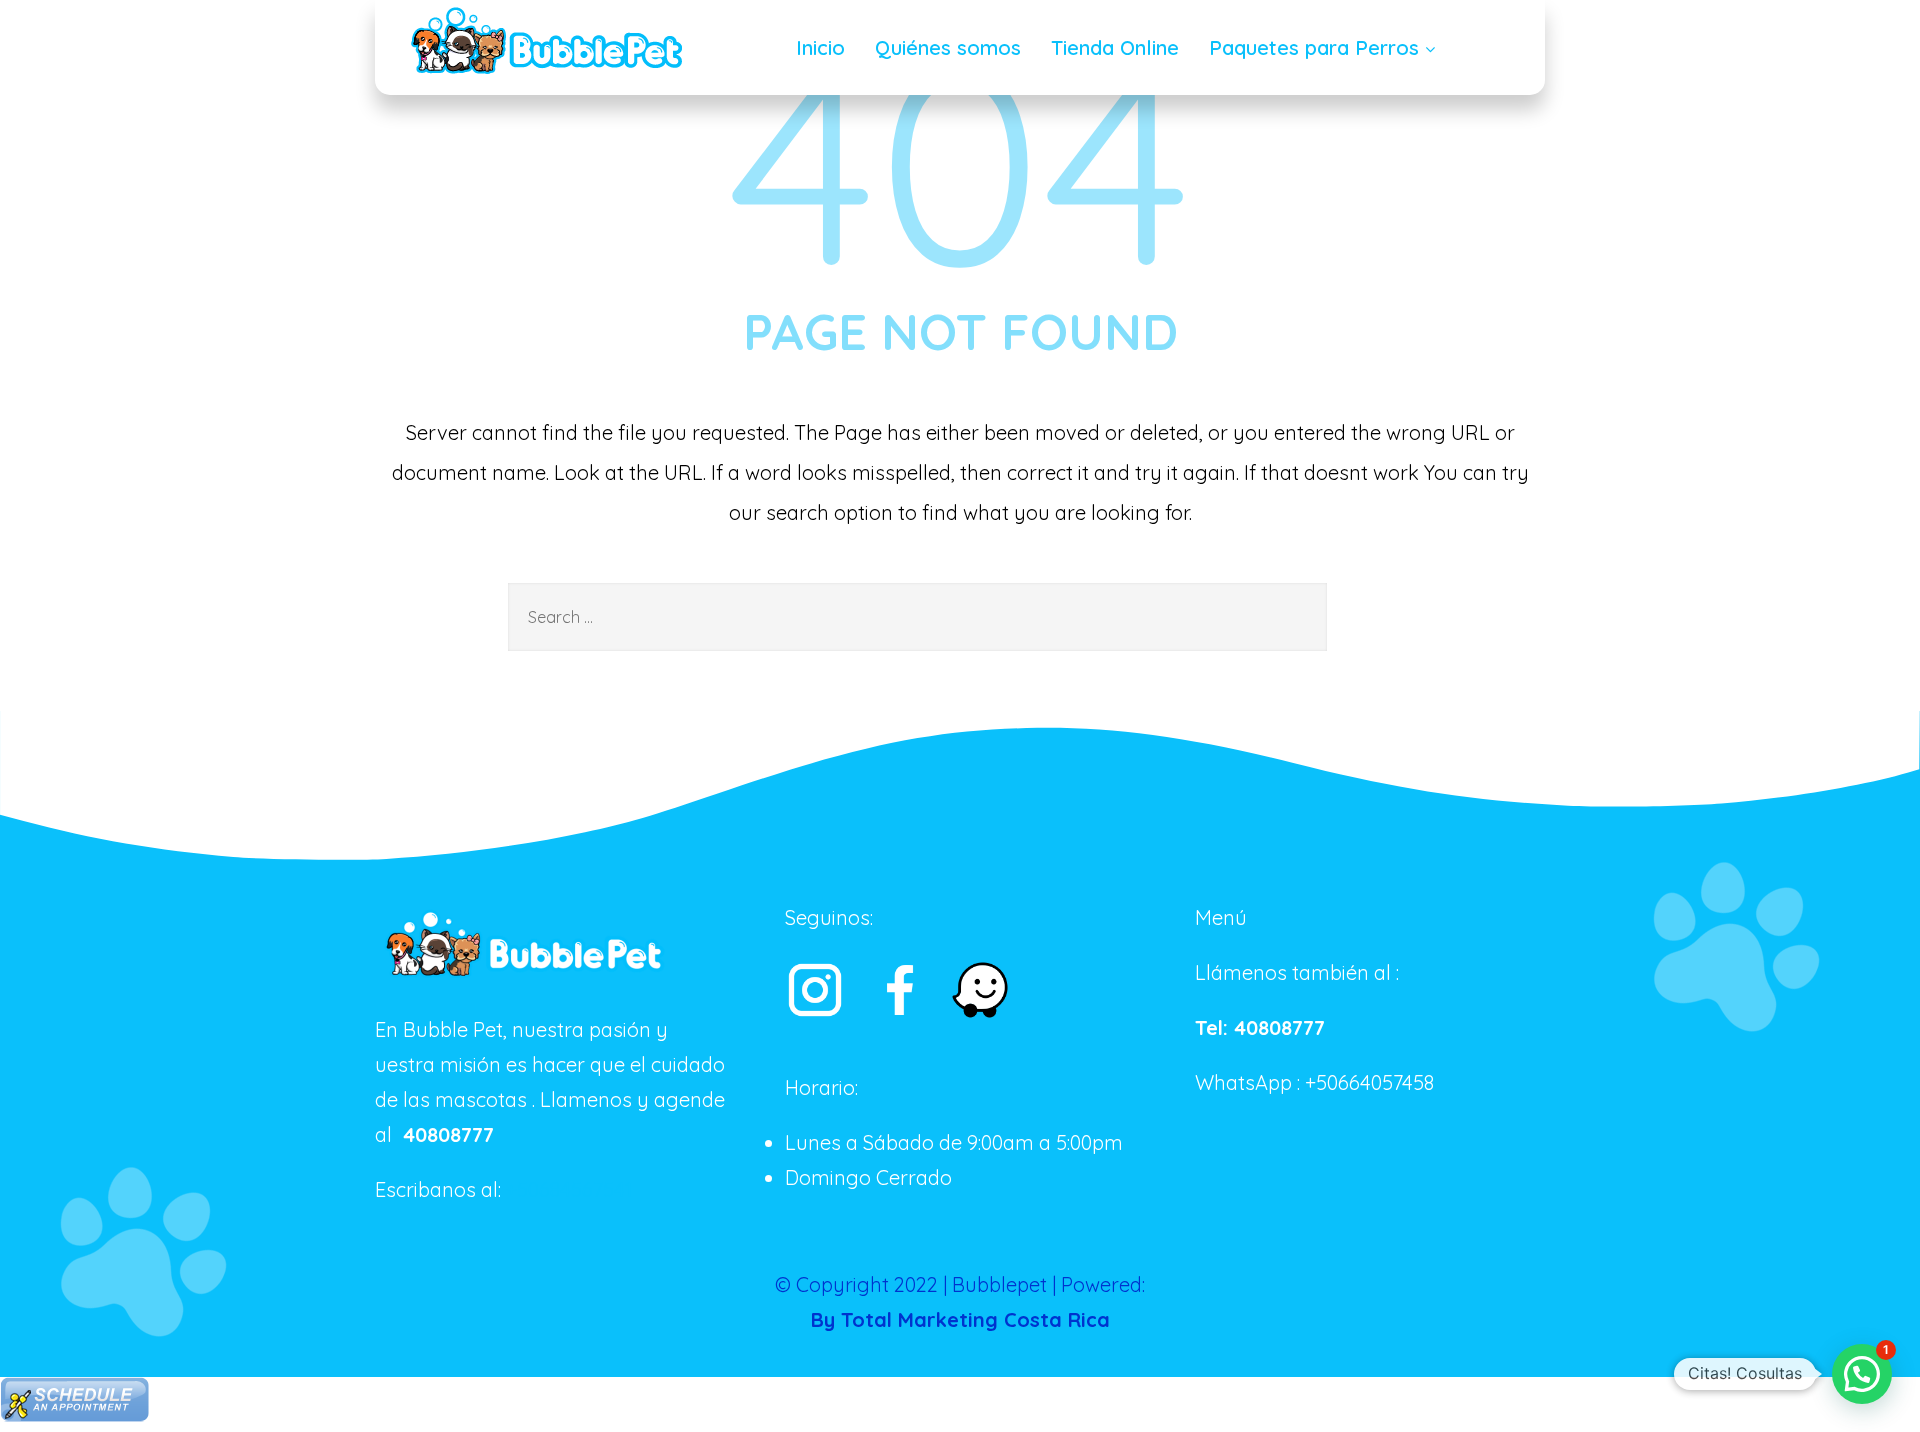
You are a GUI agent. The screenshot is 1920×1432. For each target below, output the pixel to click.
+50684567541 (569, 1189)
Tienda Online (1115, 47)
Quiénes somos (948, 47)
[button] (1862, 1374)
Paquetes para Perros (1314, 47)
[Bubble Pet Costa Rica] (547, 43)
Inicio (820, 47)
